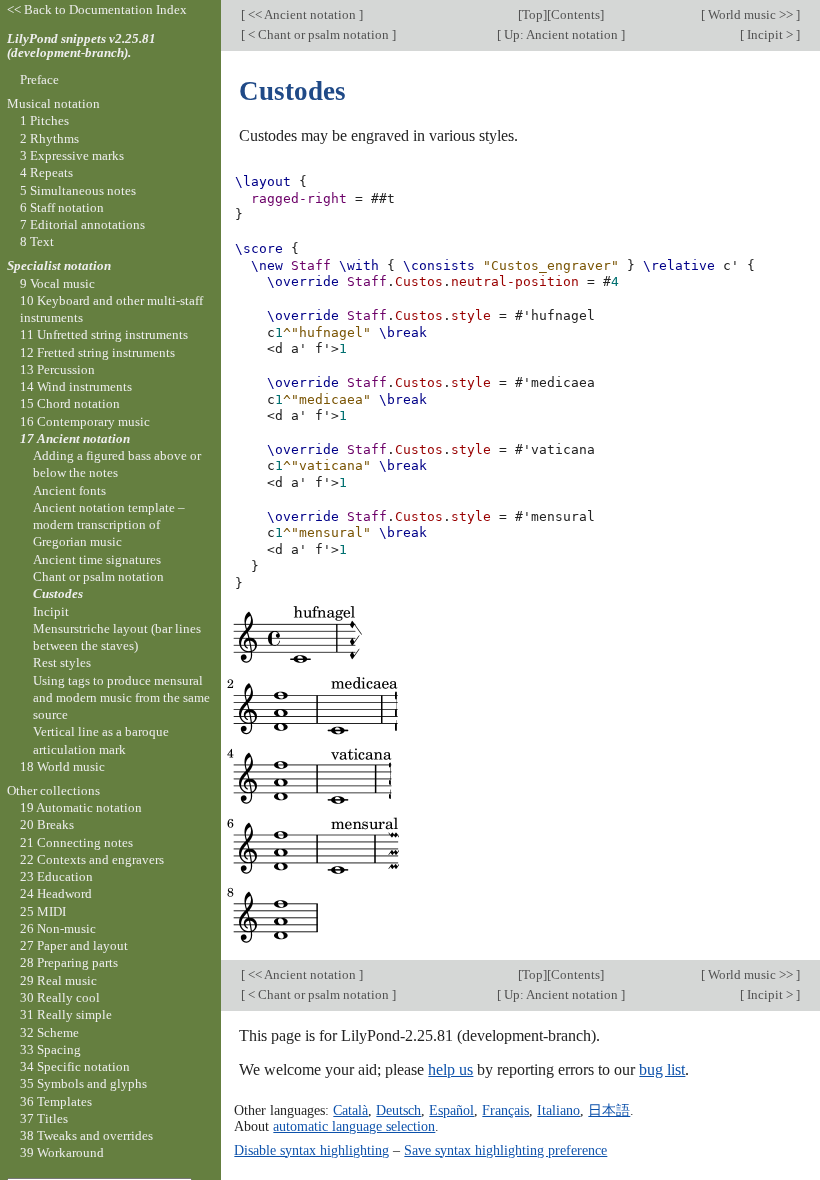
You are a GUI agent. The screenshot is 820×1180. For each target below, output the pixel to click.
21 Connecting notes (76, 842)
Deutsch (398, 1110)
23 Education (56, 876)
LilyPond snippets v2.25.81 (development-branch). (81, 46)
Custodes (58, 593)
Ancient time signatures (97, 559)
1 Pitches (44, 120)
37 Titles (44, 1118)
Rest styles (62, 662)
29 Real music (58, 980)
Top (532, 14)
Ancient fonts (69, 490)
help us (450, 1069)
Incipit (51, 611)
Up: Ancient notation (561, 34)
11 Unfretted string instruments (104, 334)
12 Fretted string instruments (97, 352)
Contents (575, 14)
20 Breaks (47, 824)
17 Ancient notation (75, 438)
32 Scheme (49, 1032)
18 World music (62, 766)
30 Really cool (60, 997)
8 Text (37, 241)
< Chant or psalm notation (318, 34)
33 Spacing (50, 1049)
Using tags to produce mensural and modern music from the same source (121, 698)
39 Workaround (62, 1152)
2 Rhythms (49, 138)
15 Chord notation (70, 403)
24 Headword (56, 893)
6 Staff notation (62, 207)
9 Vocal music (57, 283)
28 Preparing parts (69, 962)
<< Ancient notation (302, 14)
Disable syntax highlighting (311, 1150)
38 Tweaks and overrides (86, 1135)
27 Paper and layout (74, 945)
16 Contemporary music (85, 421)
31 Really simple (66, 1014)
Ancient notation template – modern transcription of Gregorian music (109, 525)
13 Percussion (57, 369)
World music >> (750, 14)
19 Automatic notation (81, 807)
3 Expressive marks (72, 155)
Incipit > (770, 34)
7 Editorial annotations (82, 224)
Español (451, 1110)
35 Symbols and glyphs (83, 1083)
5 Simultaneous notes (78, 190)
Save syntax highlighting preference (505, 1150)
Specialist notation (59, 265)
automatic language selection (354, 1126)
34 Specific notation (75, 1066)
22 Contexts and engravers (92, 859)
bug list (662, 1069)
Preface (39, 79)
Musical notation (53, 103)
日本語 (609, 1110)
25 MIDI (43, 911)
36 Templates (56, 1101)
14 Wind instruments (76, 386)
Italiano (558, 1110)
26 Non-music (58, 928)
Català (350, 1110)
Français (505, 1110)
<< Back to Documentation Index (97, 9)
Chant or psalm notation (98, 576)
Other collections (53, 790)
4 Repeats (46, 172)
